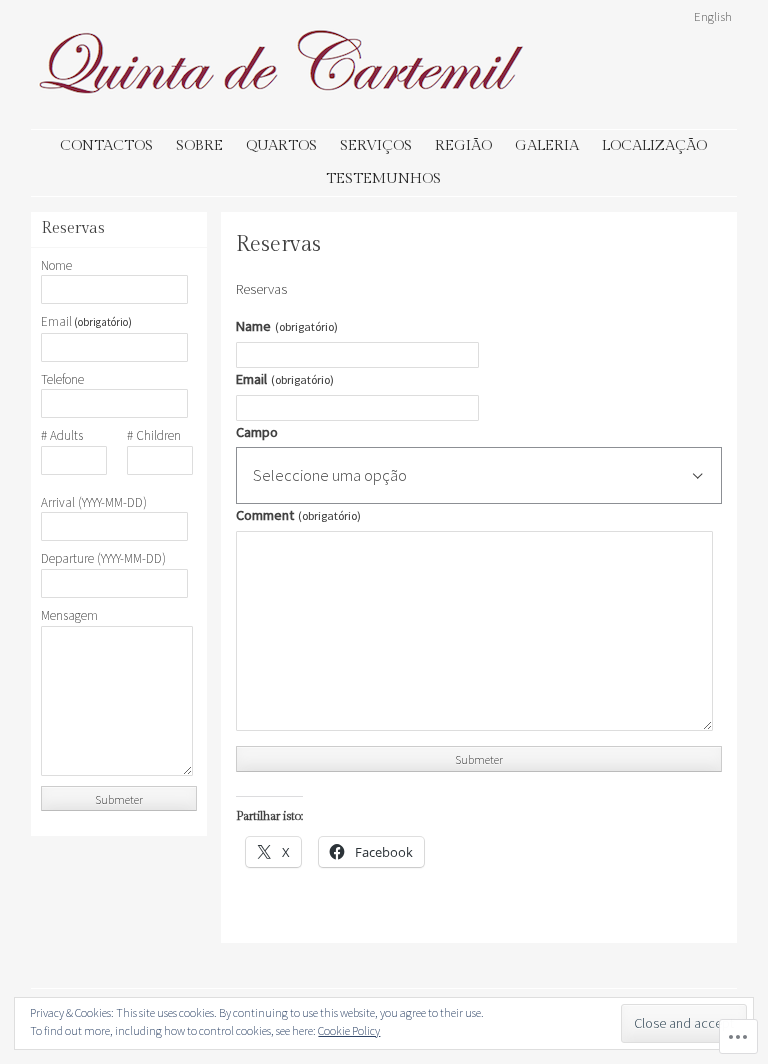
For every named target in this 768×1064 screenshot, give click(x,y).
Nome (56, 266)
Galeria (547, 145)
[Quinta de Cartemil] (281, 102)
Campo (257, 432)
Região (463, 145)
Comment (298, 515)
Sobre (199, 145)
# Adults (62, 436)
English (713, 16)
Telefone (62, 380)
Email (284, 379)
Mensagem (69, 616)
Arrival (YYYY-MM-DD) (94, 503)
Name (286, 326)
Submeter (479, 759)
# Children (154, 436)
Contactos (106, 145)
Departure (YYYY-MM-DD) (103, 559)
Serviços (376, 145)
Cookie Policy (349, 1030)
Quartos (281, 145)
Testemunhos (383, 178)
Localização (654, 145)
